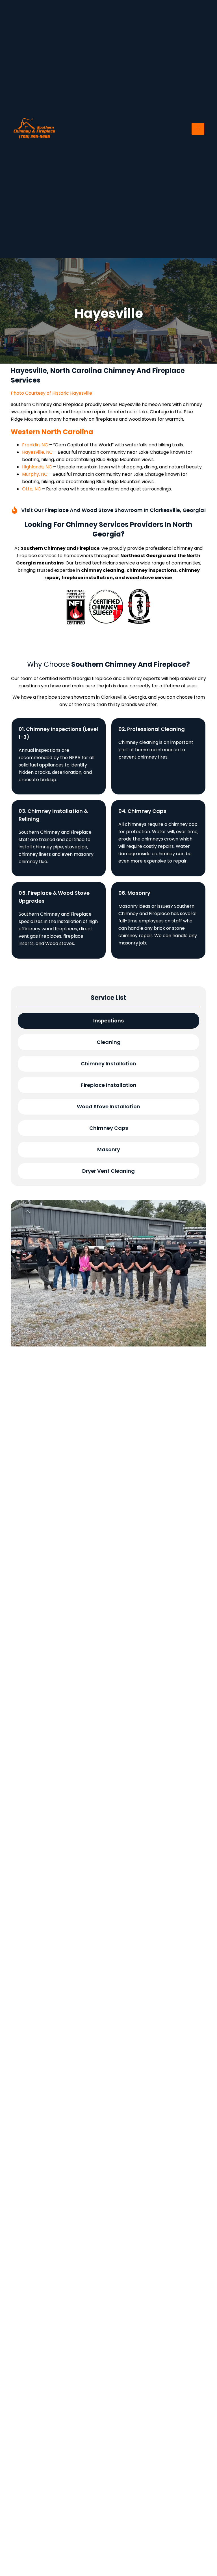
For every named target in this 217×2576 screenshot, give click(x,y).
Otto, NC (32, 489)
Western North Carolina (52, 432)
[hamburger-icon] (198, 129)
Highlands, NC (37, 467)
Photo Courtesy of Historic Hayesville (51, 393)
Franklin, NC (35, 445)
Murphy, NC (35, 474)
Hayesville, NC (37, 452)
